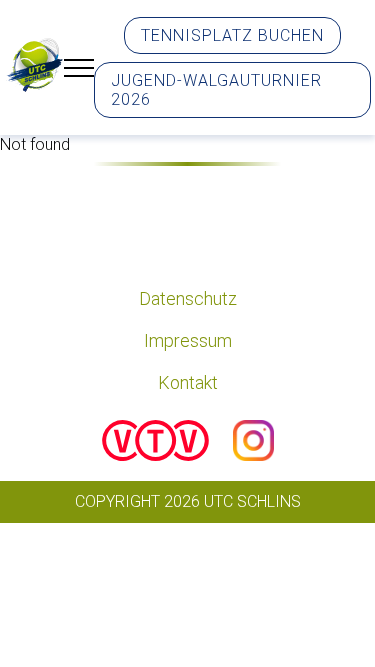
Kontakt (188, 382)
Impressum (188, 340)
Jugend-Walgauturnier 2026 (216, 90)
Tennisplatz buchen (232, 35)
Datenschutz (188, 298)
